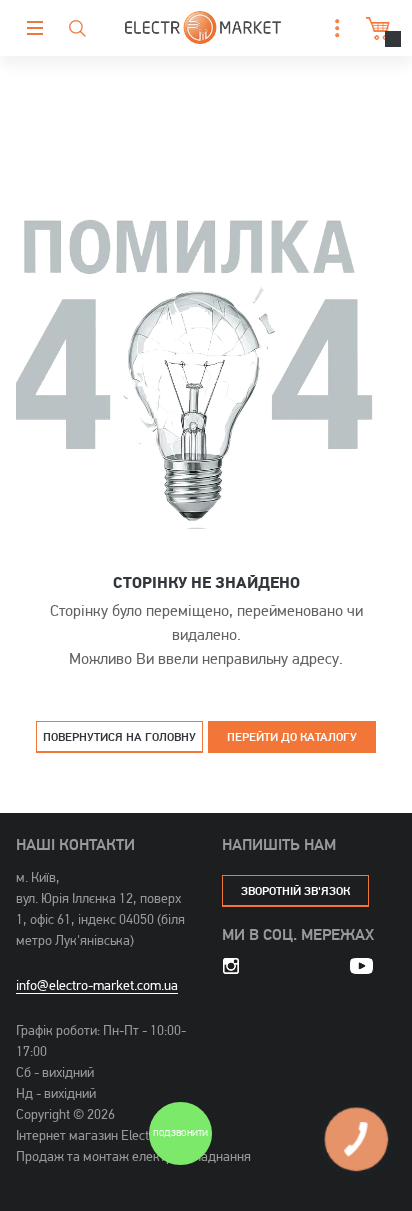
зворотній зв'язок (295, 890)
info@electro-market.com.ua (97, 985)
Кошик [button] (372, 28)
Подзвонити (180, 1134)
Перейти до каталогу (292, 736)
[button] (332, 28)
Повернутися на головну (119, 736)
